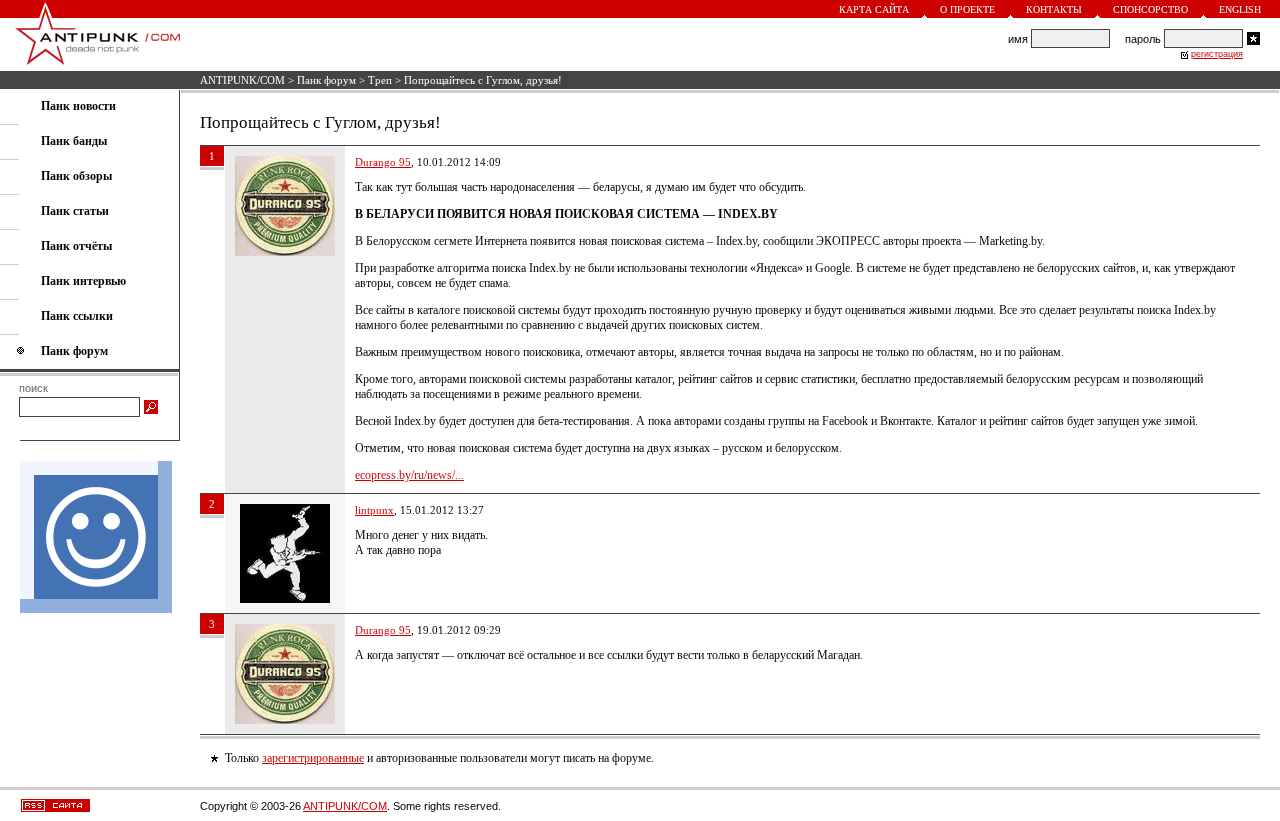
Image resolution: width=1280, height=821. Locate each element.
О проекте (967, 9)
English (1240, 9)
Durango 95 (383, 162)
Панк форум (326, 80)
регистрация (1217, 54)
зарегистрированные (313, 758)
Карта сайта (874, 9)
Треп (380, 80)
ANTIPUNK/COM (242, 80)
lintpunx (374, 510)
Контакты (1054, 9)
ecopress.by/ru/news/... (409, 475)
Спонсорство (1150, 9)
